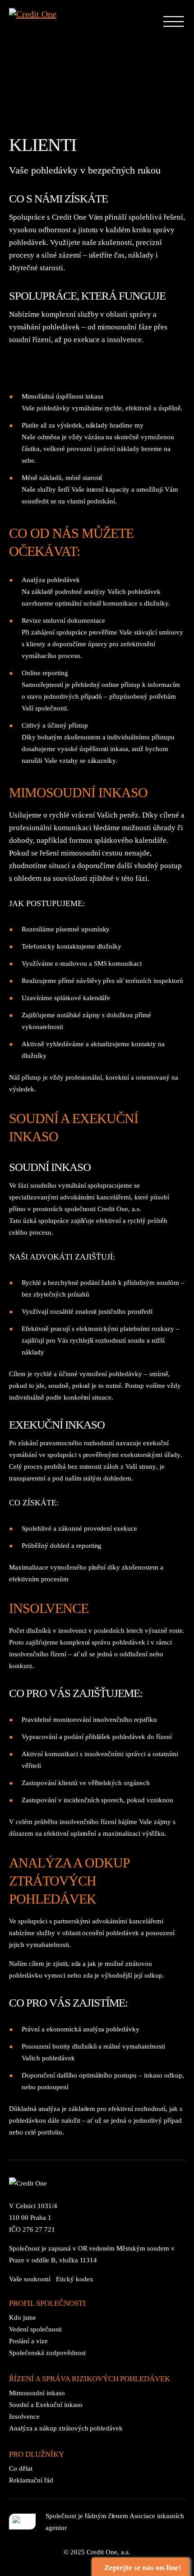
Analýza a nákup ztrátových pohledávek (66, 2428)
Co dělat (21, 2468)
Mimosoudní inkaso (37, 2393)
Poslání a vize (28, 2341)
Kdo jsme (23, 2317)
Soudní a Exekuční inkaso (46, 2405)
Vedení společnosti (35, 2329)
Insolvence (24, 2416)
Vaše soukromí (30, 2279)
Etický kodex (75, 2279)
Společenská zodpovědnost (47, 2353)
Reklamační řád (31, 2480)
